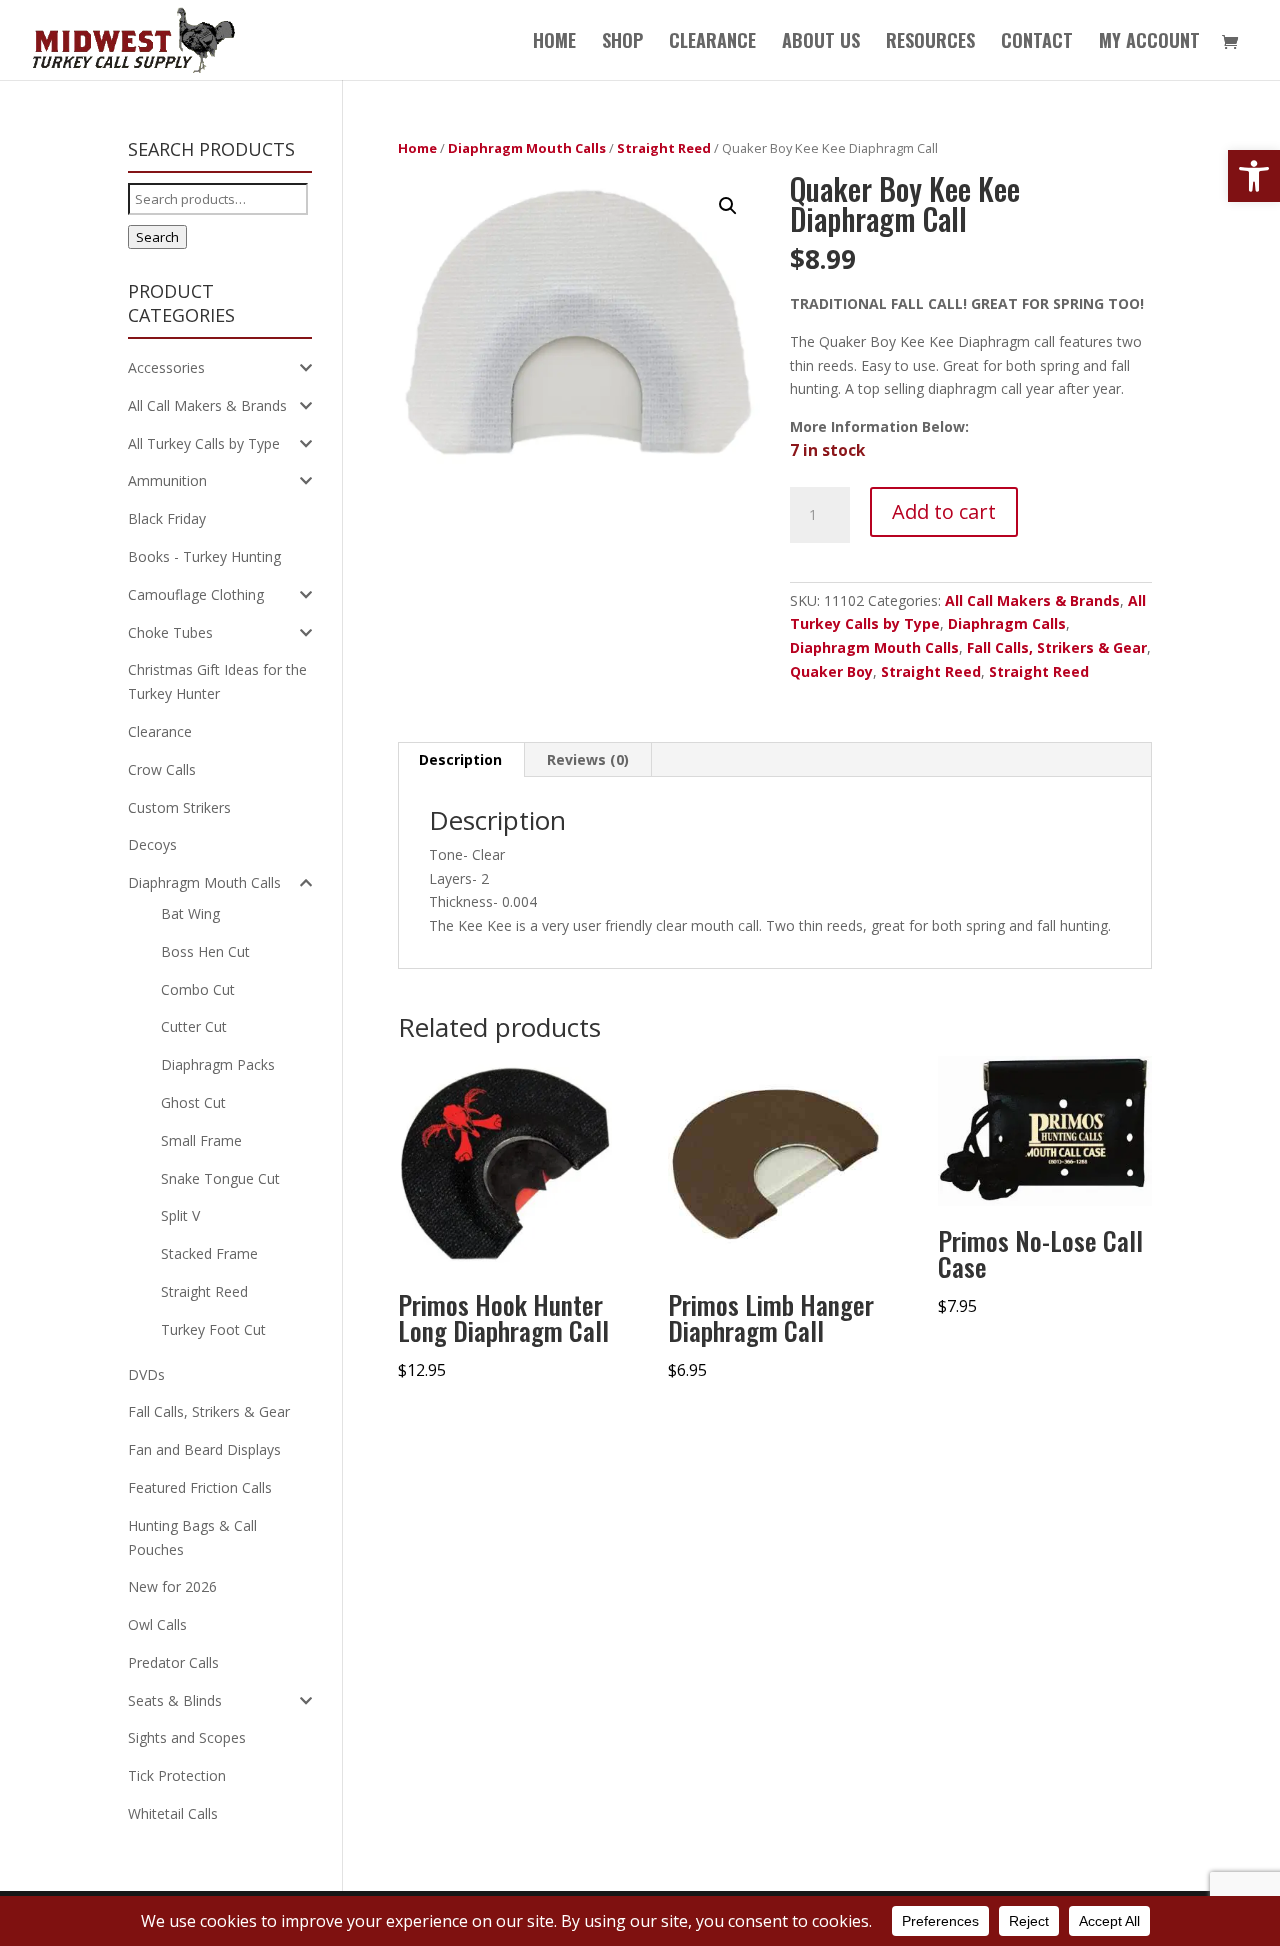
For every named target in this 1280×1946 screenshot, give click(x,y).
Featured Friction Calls (200, 1487)
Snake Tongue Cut (220, 1178)
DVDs (146, 1374)
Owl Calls (157, 1624)
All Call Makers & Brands (1032, 600)
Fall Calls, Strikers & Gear (1057, 647)
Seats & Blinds (175, 1700)
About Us (821, 43)
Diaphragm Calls (1007, 623)
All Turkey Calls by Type (204, 443)
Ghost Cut (193, 1102)
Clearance (160, 731)
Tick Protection (177, 1775)
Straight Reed (664, 148)
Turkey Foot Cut (213, 1329)
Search (157, 237)
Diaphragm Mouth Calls (527, 148)
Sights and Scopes (187, 1737)
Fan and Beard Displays (204, 1449)
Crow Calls (162, 769)
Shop (622, 43)
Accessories (166, 367)
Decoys (152, 844)
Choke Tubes (170, 632)
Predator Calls (173, 1662)
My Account (1149, 43)
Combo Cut (198, 989)
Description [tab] (460, 759)
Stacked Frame (209, 1253)
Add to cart (944, 511)
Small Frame (201, 1140)
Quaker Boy (831, 671)
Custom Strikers (179, 807)
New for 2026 (172, 1586)
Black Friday (167, 518)
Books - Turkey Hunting (204, 556)
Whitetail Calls (173, 1813)
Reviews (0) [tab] (588, 759)
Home (554, 43)
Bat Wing (190, 913)
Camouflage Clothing (196, 594)
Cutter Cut (194, 1026)
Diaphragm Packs (218, 1064)
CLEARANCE (712, 43)
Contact (1037, 43)
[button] (1254, 176)
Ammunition (167, 480)
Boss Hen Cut (205, 951)
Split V (180, 1215)
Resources (930, 43)
